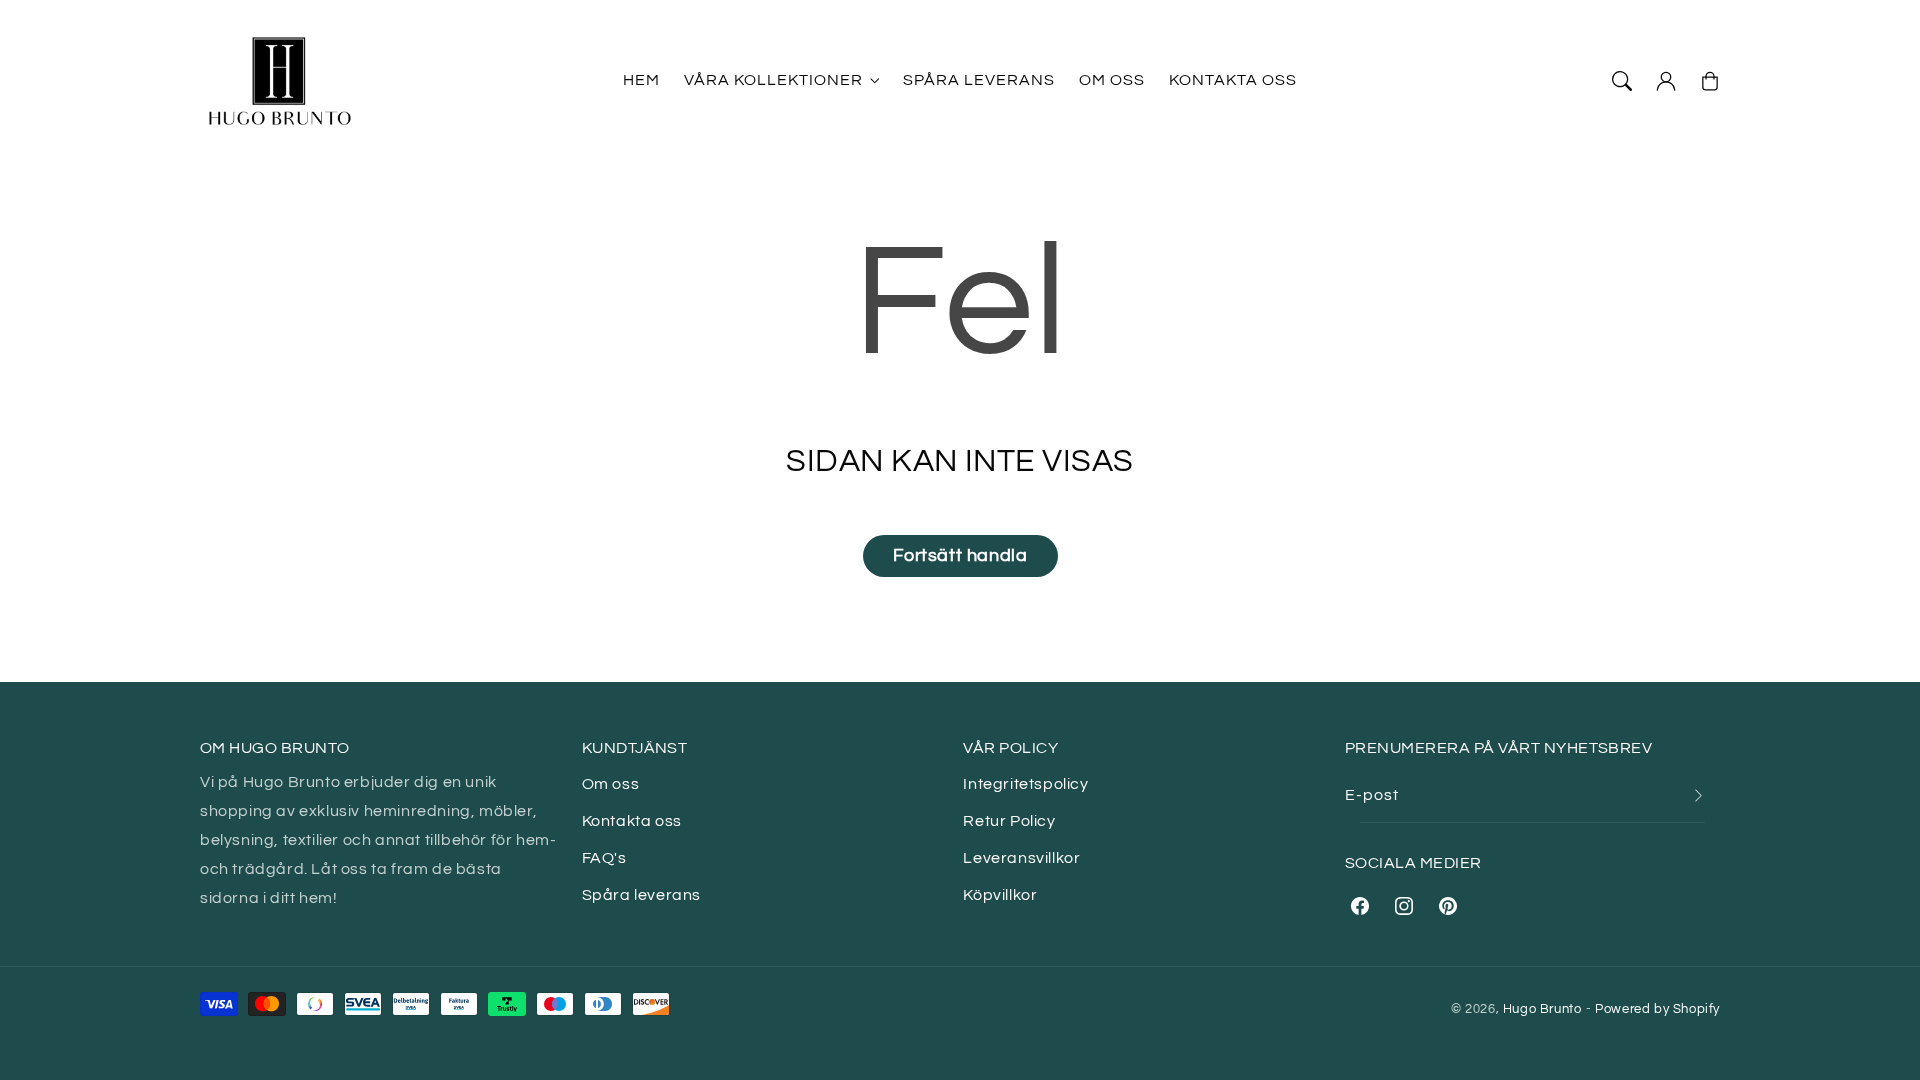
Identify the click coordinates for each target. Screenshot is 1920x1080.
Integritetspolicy (1025, 784)
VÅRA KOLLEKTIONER (773, 80)
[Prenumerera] (1698, 795)
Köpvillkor (1000, 895)
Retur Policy (1009, 821)
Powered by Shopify (1657, 1009)
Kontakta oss (632, 821)
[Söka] (1622, 81)
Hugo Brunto (1542, 1009)
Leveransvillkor (1021, 858)
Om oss (611, 784)
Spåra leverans (641, 895)
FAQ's (604, 858)
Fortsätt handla (960, 555)
